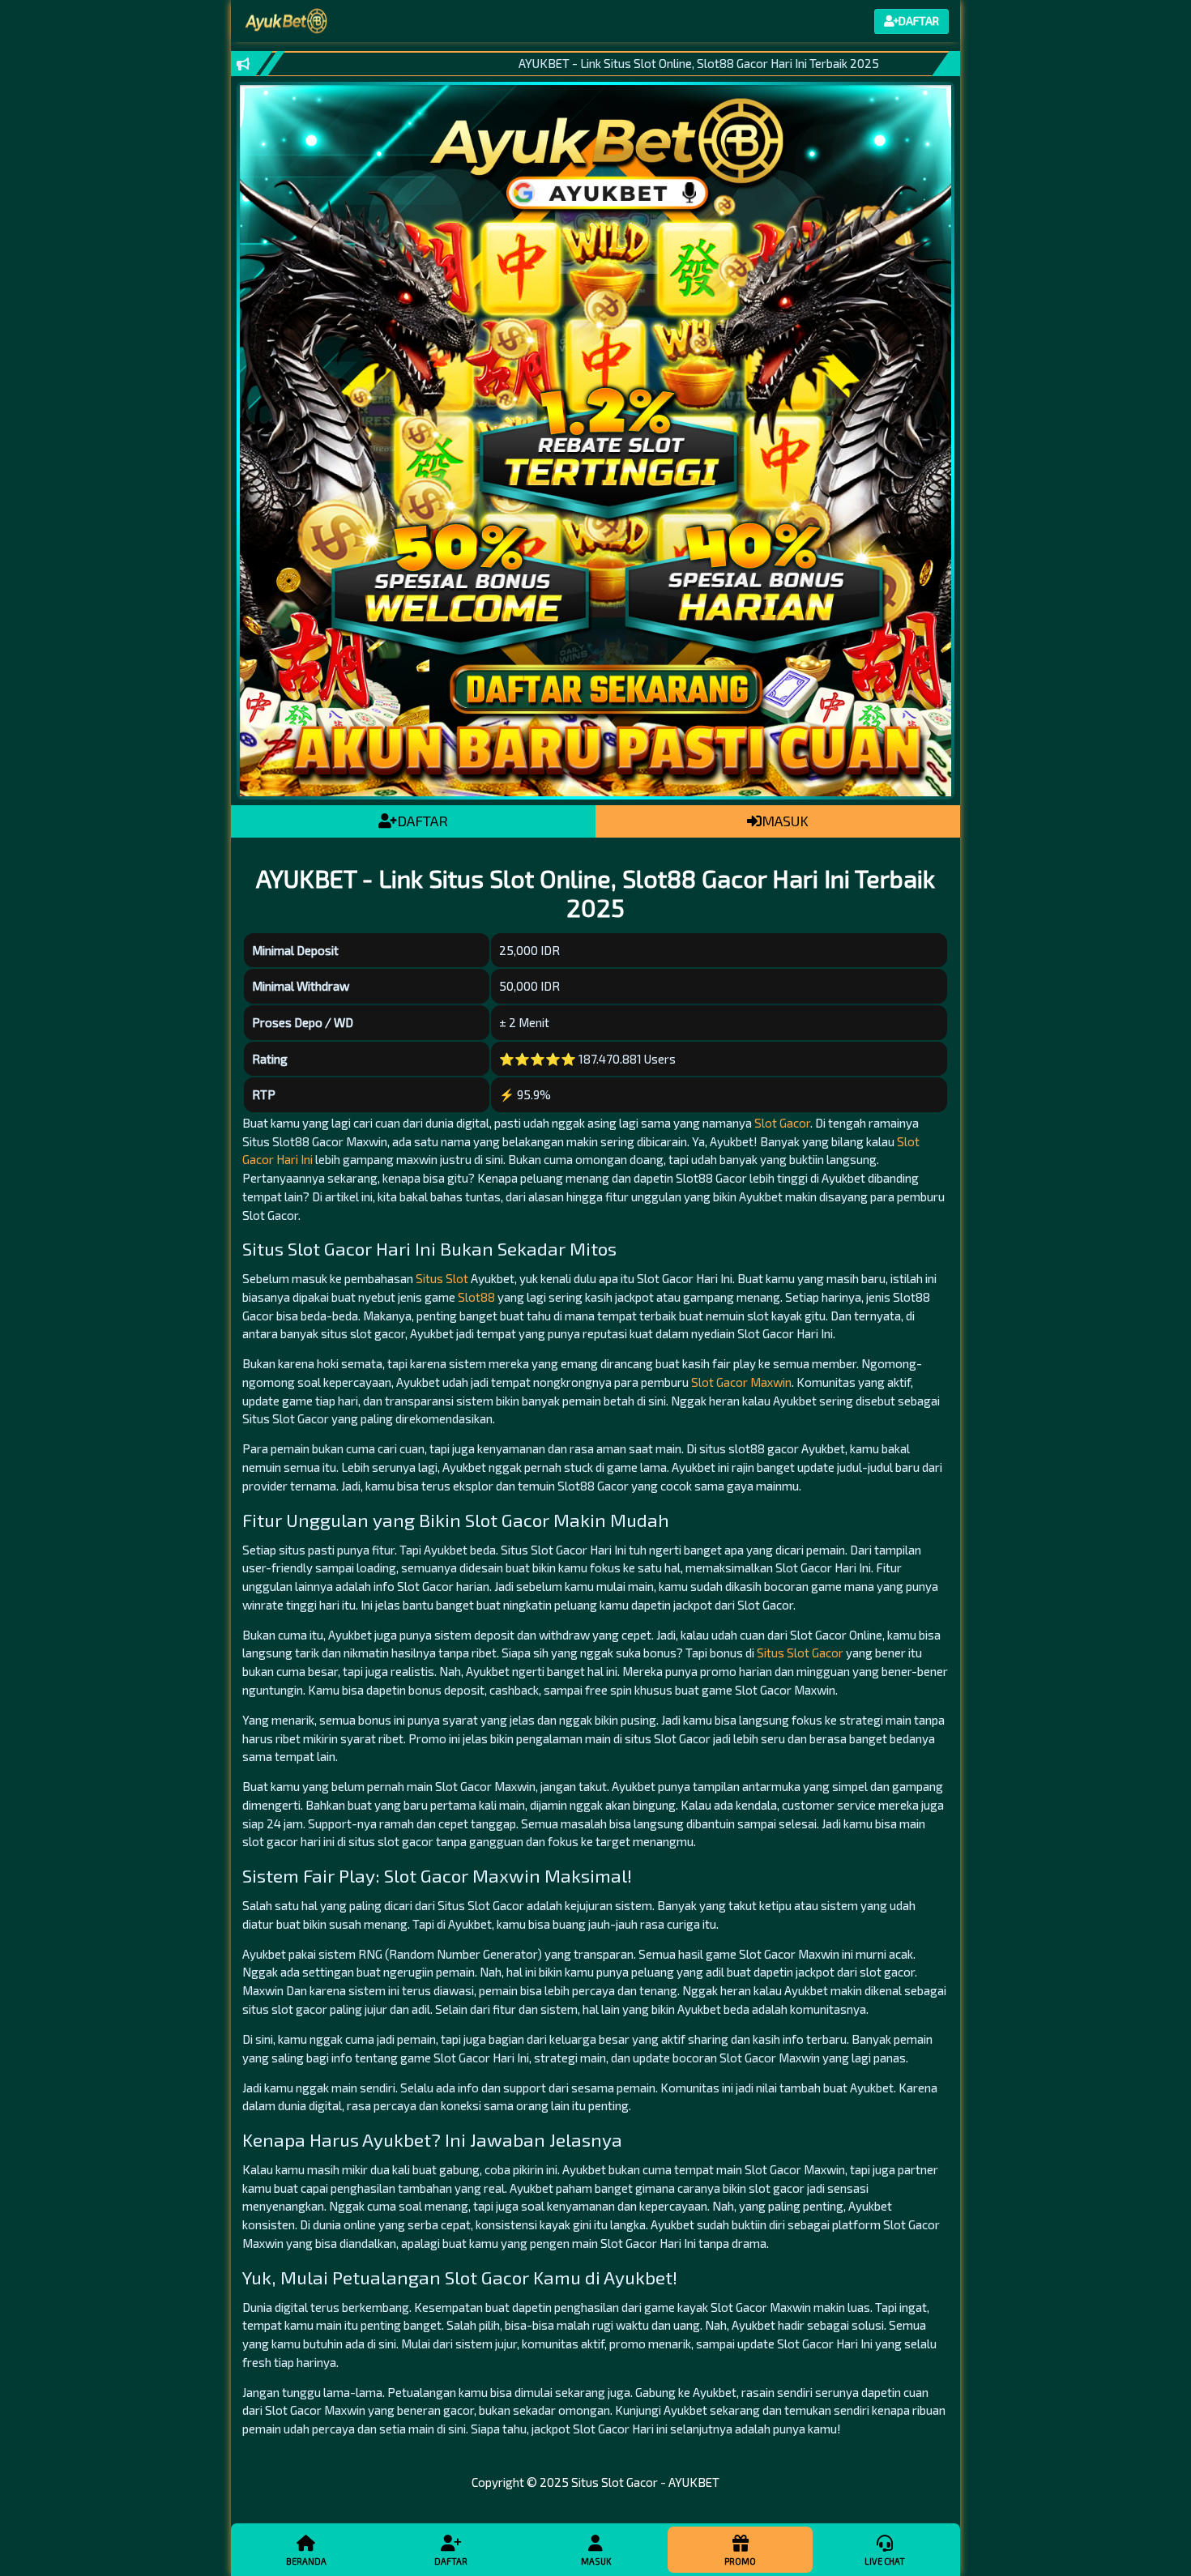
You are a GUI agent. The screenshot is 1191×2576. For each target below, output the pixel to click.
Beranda (306, 2561)
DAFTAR (423, 821)
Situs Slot (442, 1278)
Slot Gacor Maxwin (741, 1382)
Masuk (596, 2561)
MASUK (785, 821)
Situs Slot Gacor (800, 1653)
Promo (740, 2561)
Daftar (451, 2561)
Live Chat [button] (885, 2561)
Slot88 (476, 1297)
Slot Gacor (782, 1123)
